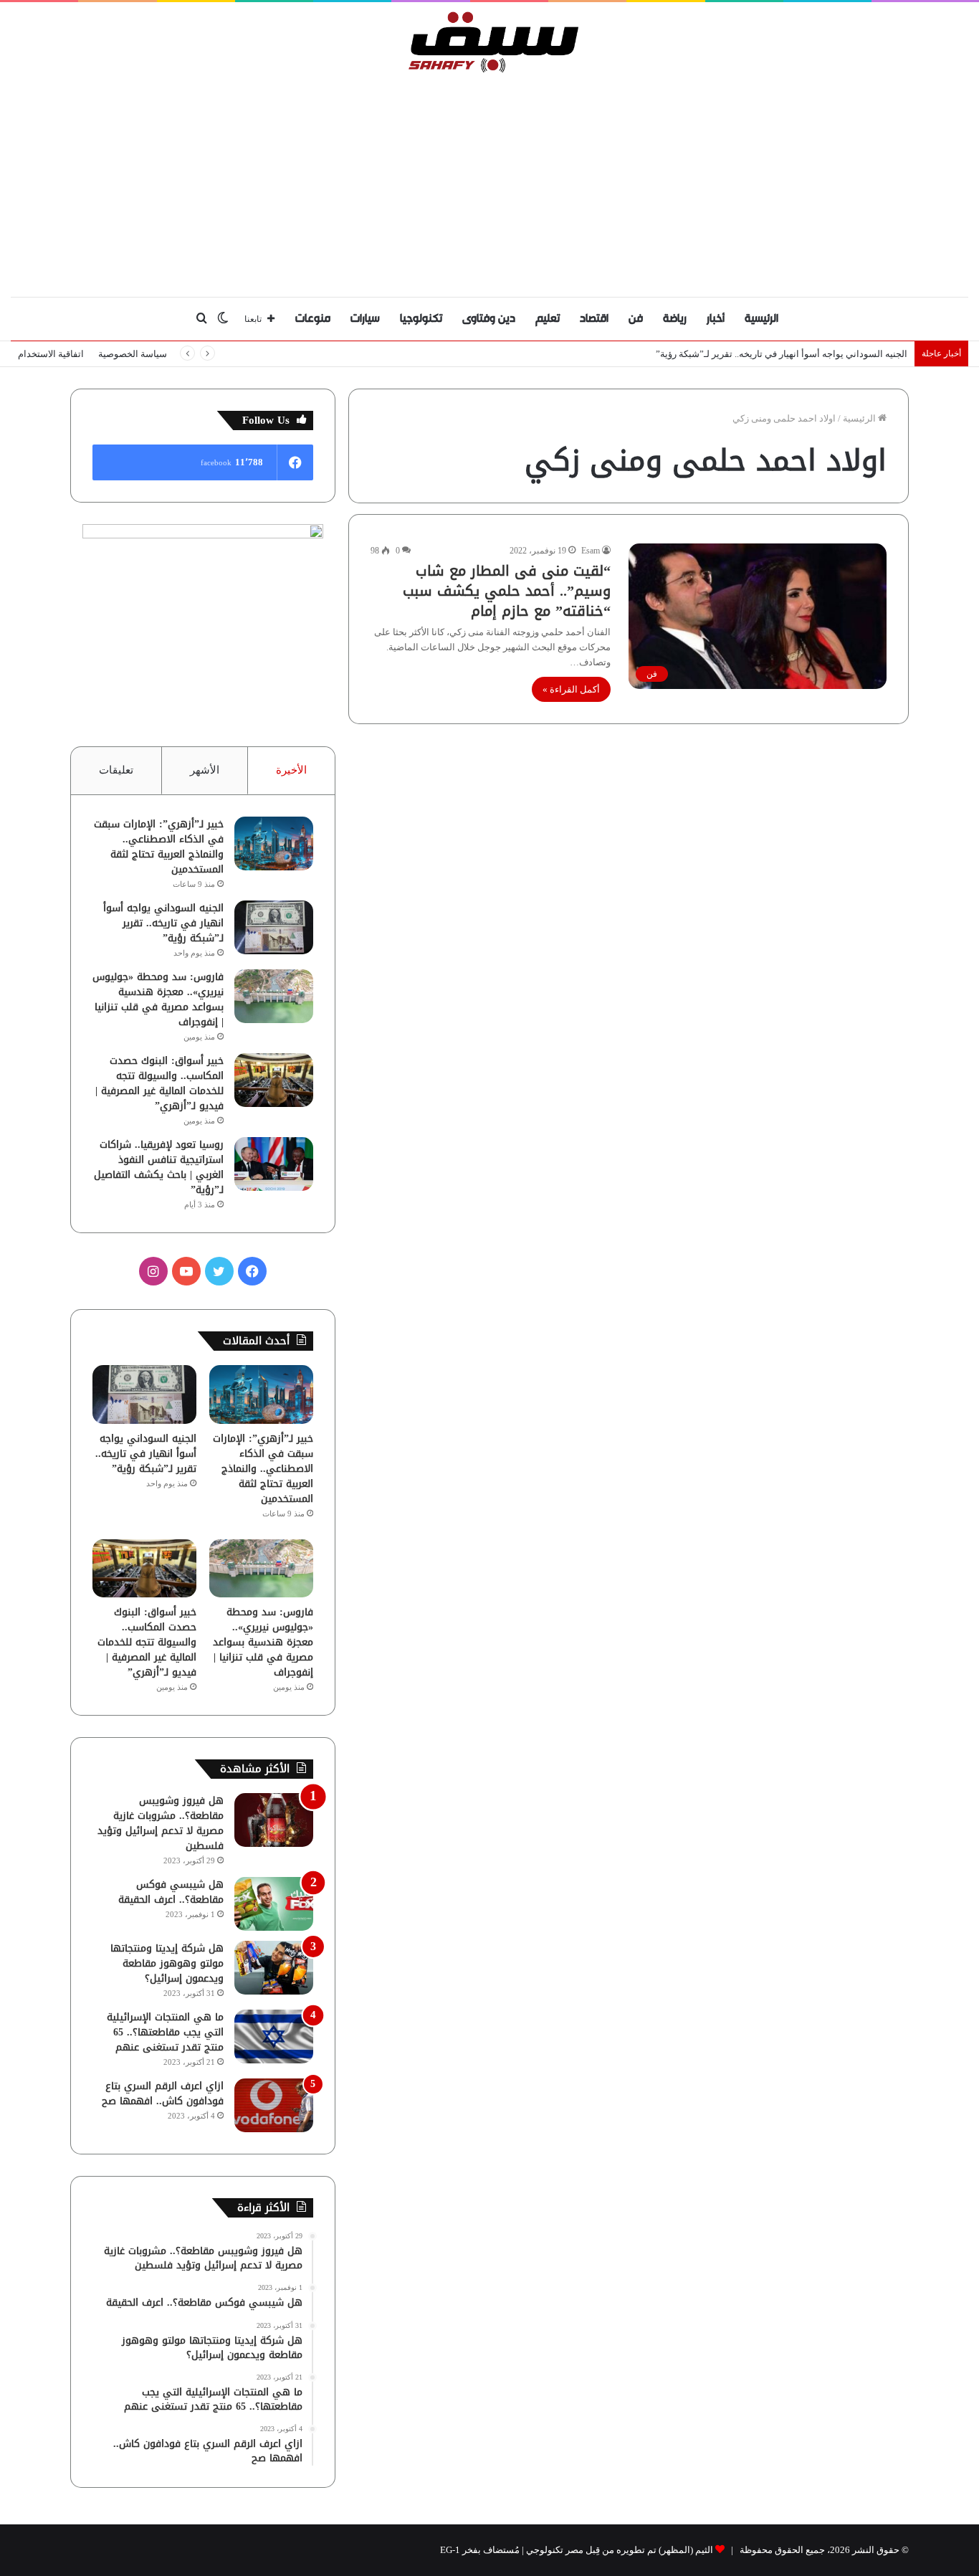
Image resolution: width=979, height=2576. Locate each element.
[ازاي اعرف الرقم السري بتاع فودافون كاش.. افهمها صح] (274, 2105)
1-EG (450, 2550)
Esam (591, 551)
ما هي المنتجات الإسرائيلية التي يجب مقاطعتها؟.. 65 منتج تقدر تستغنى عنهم (165, 2032)
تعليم (548, 319)
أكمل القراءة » (571, 689)
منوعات (313, 319)
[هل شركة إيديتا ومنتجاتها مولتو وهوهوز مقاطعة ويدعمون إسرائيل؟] (274, 1968)
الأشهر (205, 770)
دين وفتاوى (489, 319)
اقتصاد (594, 319)
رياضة (675, 319)
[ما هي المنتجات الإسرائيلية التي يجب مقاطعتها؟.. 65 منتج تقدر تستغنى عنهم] (274, 2036)
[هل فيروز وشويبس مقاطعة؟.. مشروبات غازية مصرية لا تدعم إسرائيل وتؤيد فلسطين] (274, 1820)
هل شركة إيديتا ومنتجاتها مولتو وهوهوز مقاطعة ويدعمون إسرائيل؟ (167, 1963)
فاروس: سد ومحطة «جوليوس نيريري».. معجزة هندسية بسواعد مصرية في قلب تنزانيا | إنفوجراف (158, 999)
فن (636, 319)
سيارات (365, 319)
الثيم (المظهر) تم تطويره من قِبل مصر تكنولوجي (620, 2550)
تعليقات (116, 770)
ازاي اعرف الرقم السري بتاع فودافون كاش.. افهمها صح (163, 2093)
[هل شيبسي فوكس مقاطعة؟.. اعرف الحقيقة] (274, 1904)
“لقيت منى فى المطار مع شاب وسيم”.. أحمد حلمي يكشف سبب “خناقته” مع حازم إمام (507, 591)
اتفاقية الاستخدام (51, 354)
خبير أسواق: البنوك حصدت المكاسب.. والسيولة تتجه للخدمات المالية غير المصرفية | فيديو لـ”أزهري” (159, 1083)
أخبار (716, 319)
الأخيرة (291, 770)
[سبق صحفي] (490, 42)
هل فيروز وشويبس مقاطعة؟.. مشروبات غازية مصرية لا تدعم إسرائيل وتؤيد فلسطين (161, 1823)
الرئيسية (761, 319)
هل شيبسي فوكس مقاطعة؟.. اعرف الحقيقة (171, 1892)
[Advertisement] (489, 181)
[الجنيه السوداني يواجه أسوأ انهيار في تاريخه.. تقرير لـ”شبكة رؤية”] (274, 927)
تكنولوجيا (421, 319)
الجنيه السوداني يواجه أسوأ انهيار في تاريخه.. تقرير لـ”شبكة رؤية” (782, 354)
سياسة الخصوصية (133, 354)
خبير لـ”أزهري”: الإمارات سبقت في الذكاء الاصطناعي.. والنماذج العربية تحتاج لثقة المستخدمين (159, 847)
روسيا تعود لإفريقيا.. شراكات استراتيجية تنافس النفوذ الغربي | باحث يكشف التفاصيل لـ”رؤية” (159, 1167)
